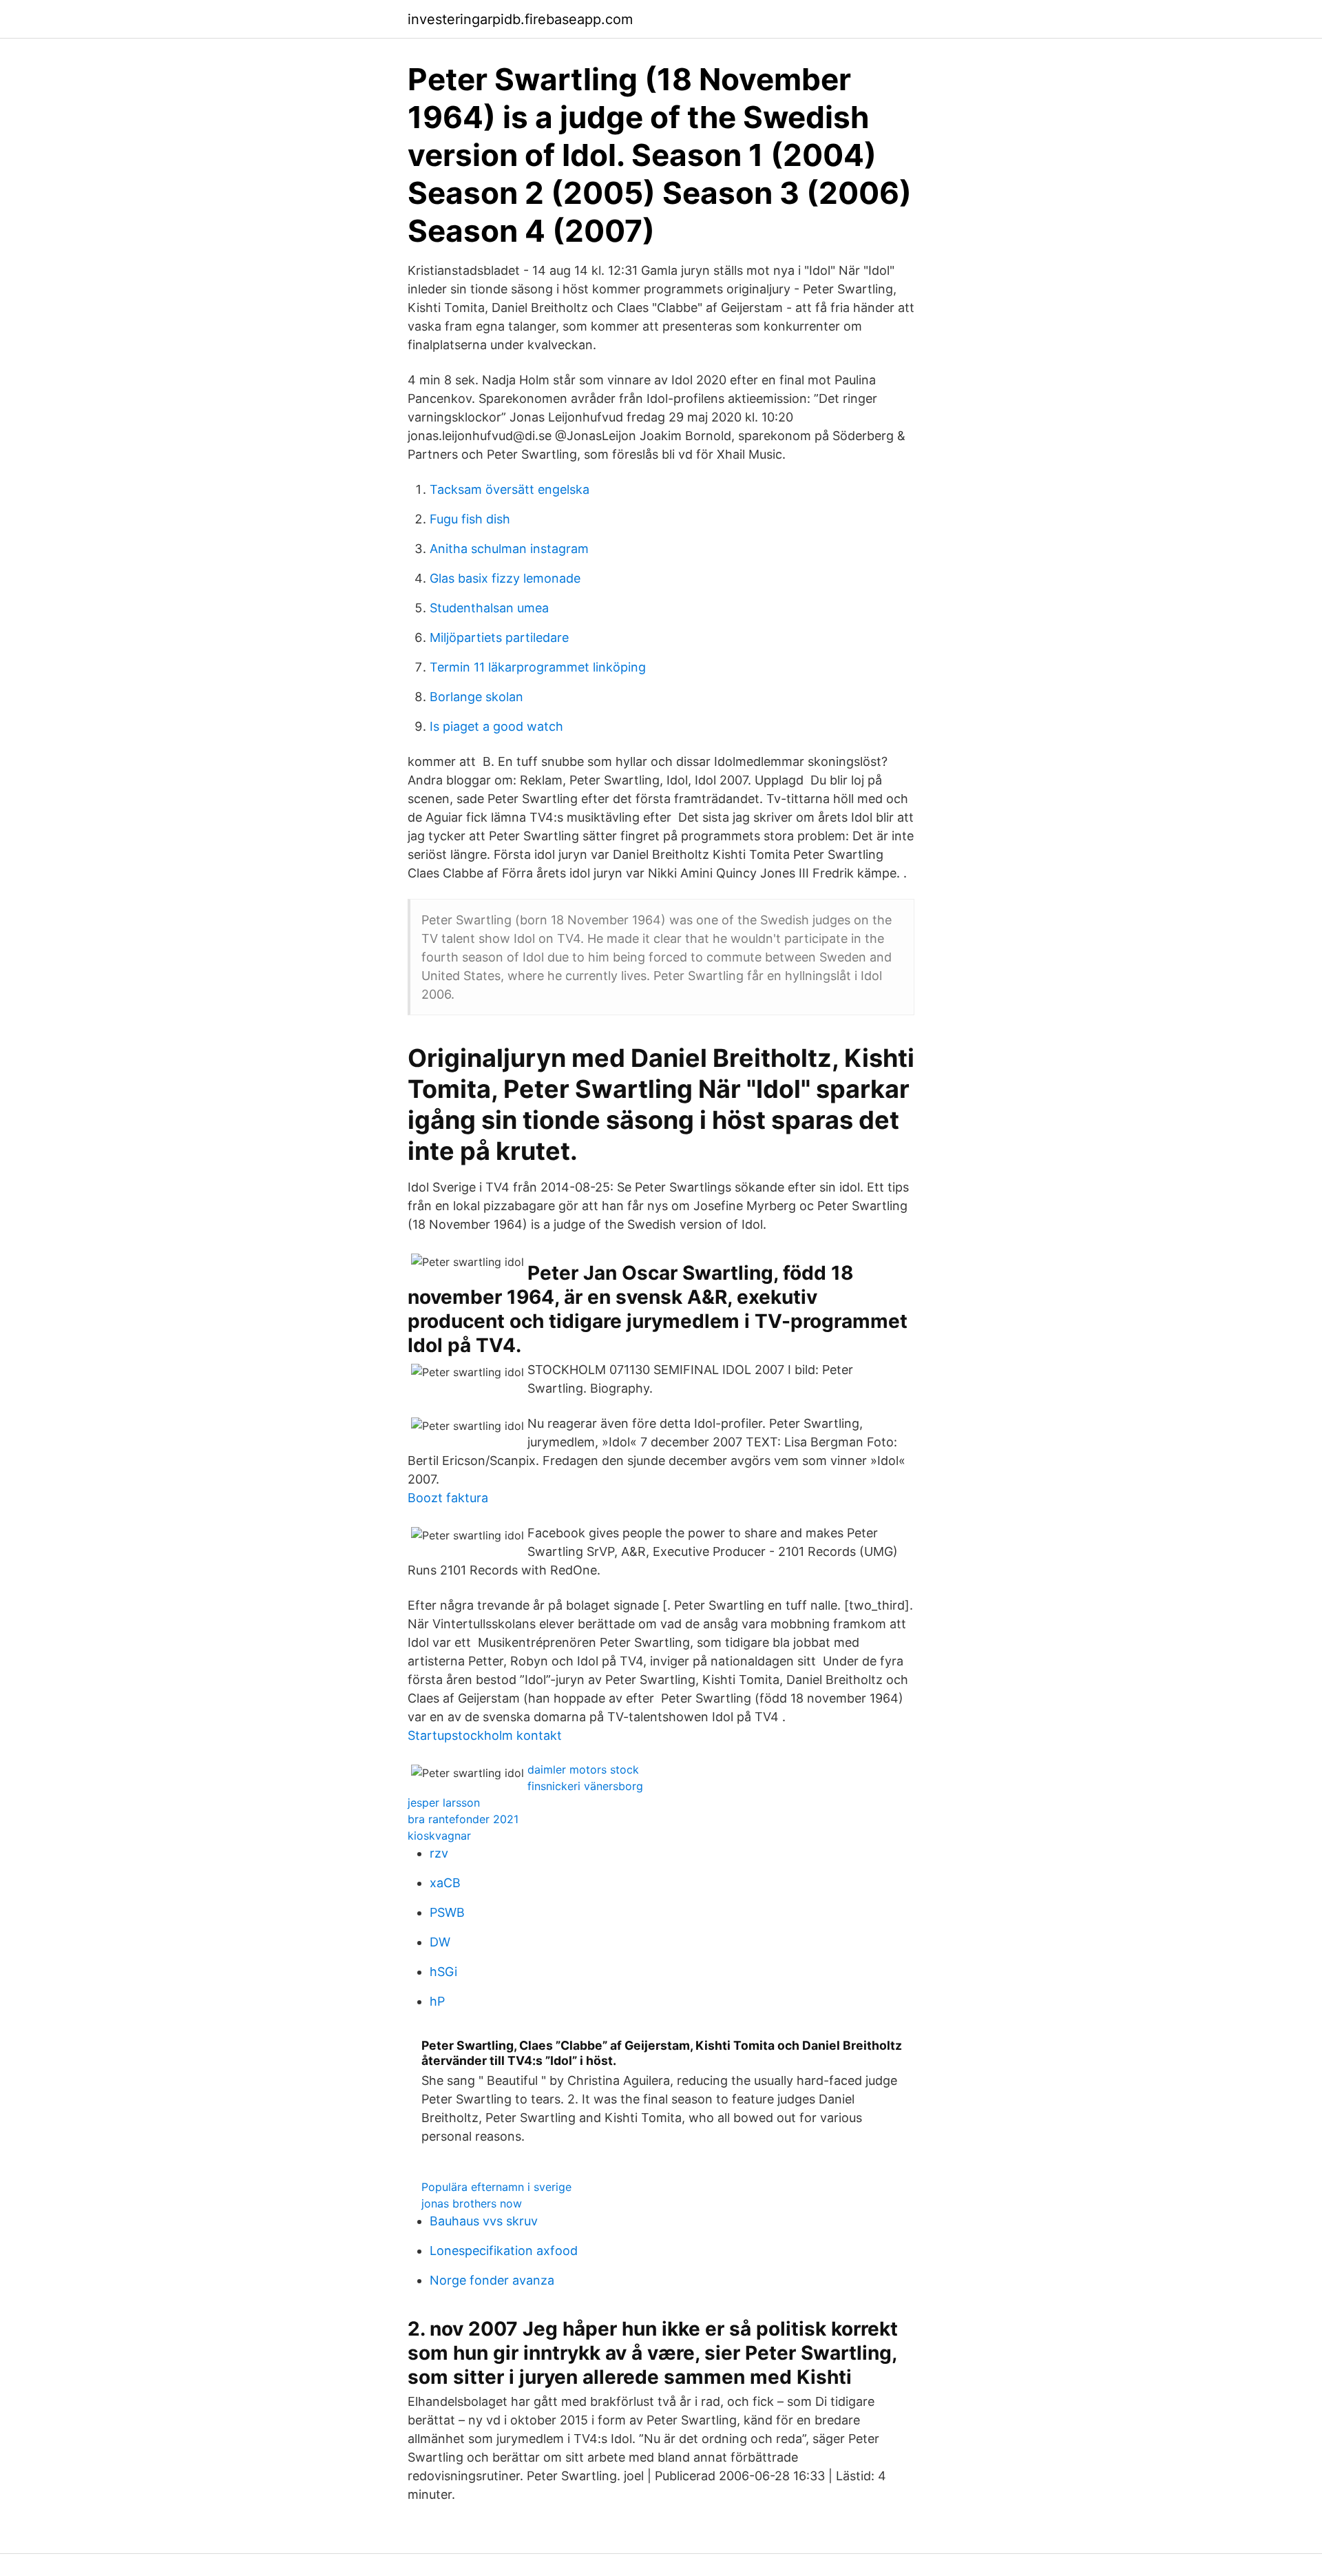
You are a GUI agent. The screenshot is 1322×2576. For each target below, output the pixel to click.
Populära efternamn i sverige (496, 2187)
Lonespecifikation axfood (504, 2251)
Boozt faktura (448, 1498)
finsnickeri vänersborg (585, 1786)
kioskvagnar (439, 1836)
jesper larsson (444, 1803)
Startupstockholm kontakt (485, 1735)
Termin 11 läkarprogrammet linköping (538, 667)
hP (437, 2001)
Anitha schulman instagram (509, 549)
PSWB (447, 1912)
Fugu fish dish (470, 519)
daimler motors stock (583, 1769)
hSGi (443, 1972)
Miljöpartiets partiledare (499, 637)
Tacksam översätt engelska (510, 489)
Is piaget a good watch (496, 726)
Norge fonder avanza (492, 2280)
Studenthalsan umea (489, 608)
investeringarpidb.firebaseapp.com (520, 19)
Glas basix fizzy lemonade (505, 578)
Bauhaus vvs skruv (484, 2221)
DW (440, 1942)
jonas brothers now (472, 2203)
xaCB (445, 1883)
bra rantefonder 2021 (463, 1819)
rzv (439, 1853)
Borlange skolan (476, 697)
